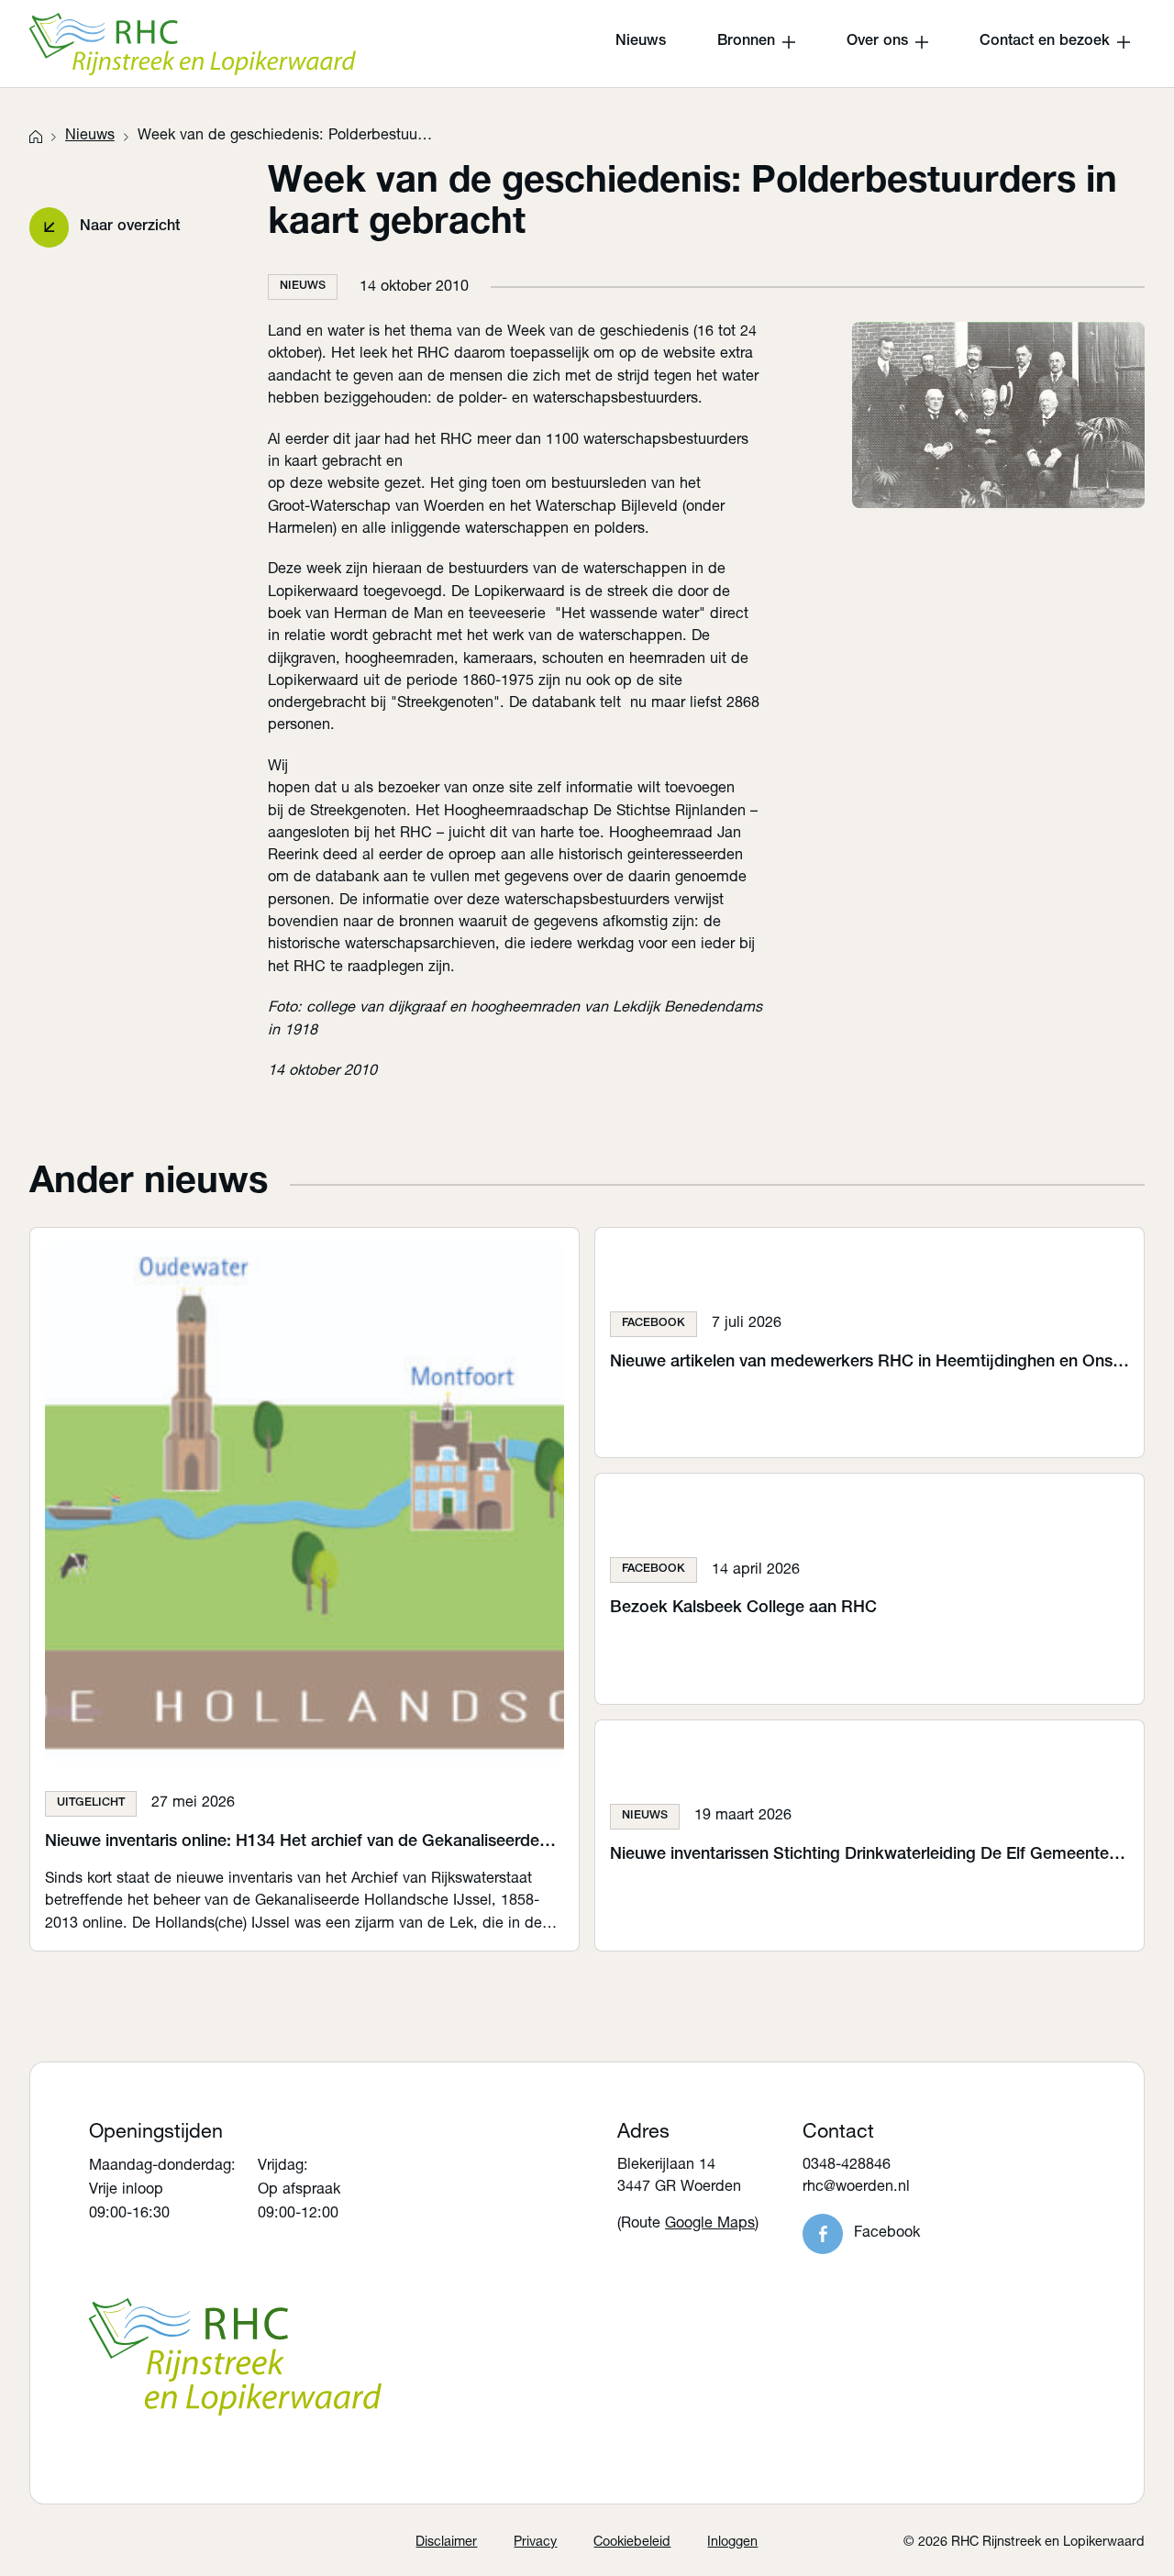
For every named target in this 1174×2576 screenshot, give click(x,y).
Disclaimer (446, 2543)
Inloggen (732, 2543)
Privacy (535, 2543)
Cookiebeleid (632, 2543)
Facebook (887, 2233)
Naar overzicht (130, 227)
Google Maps (710, 2224)
